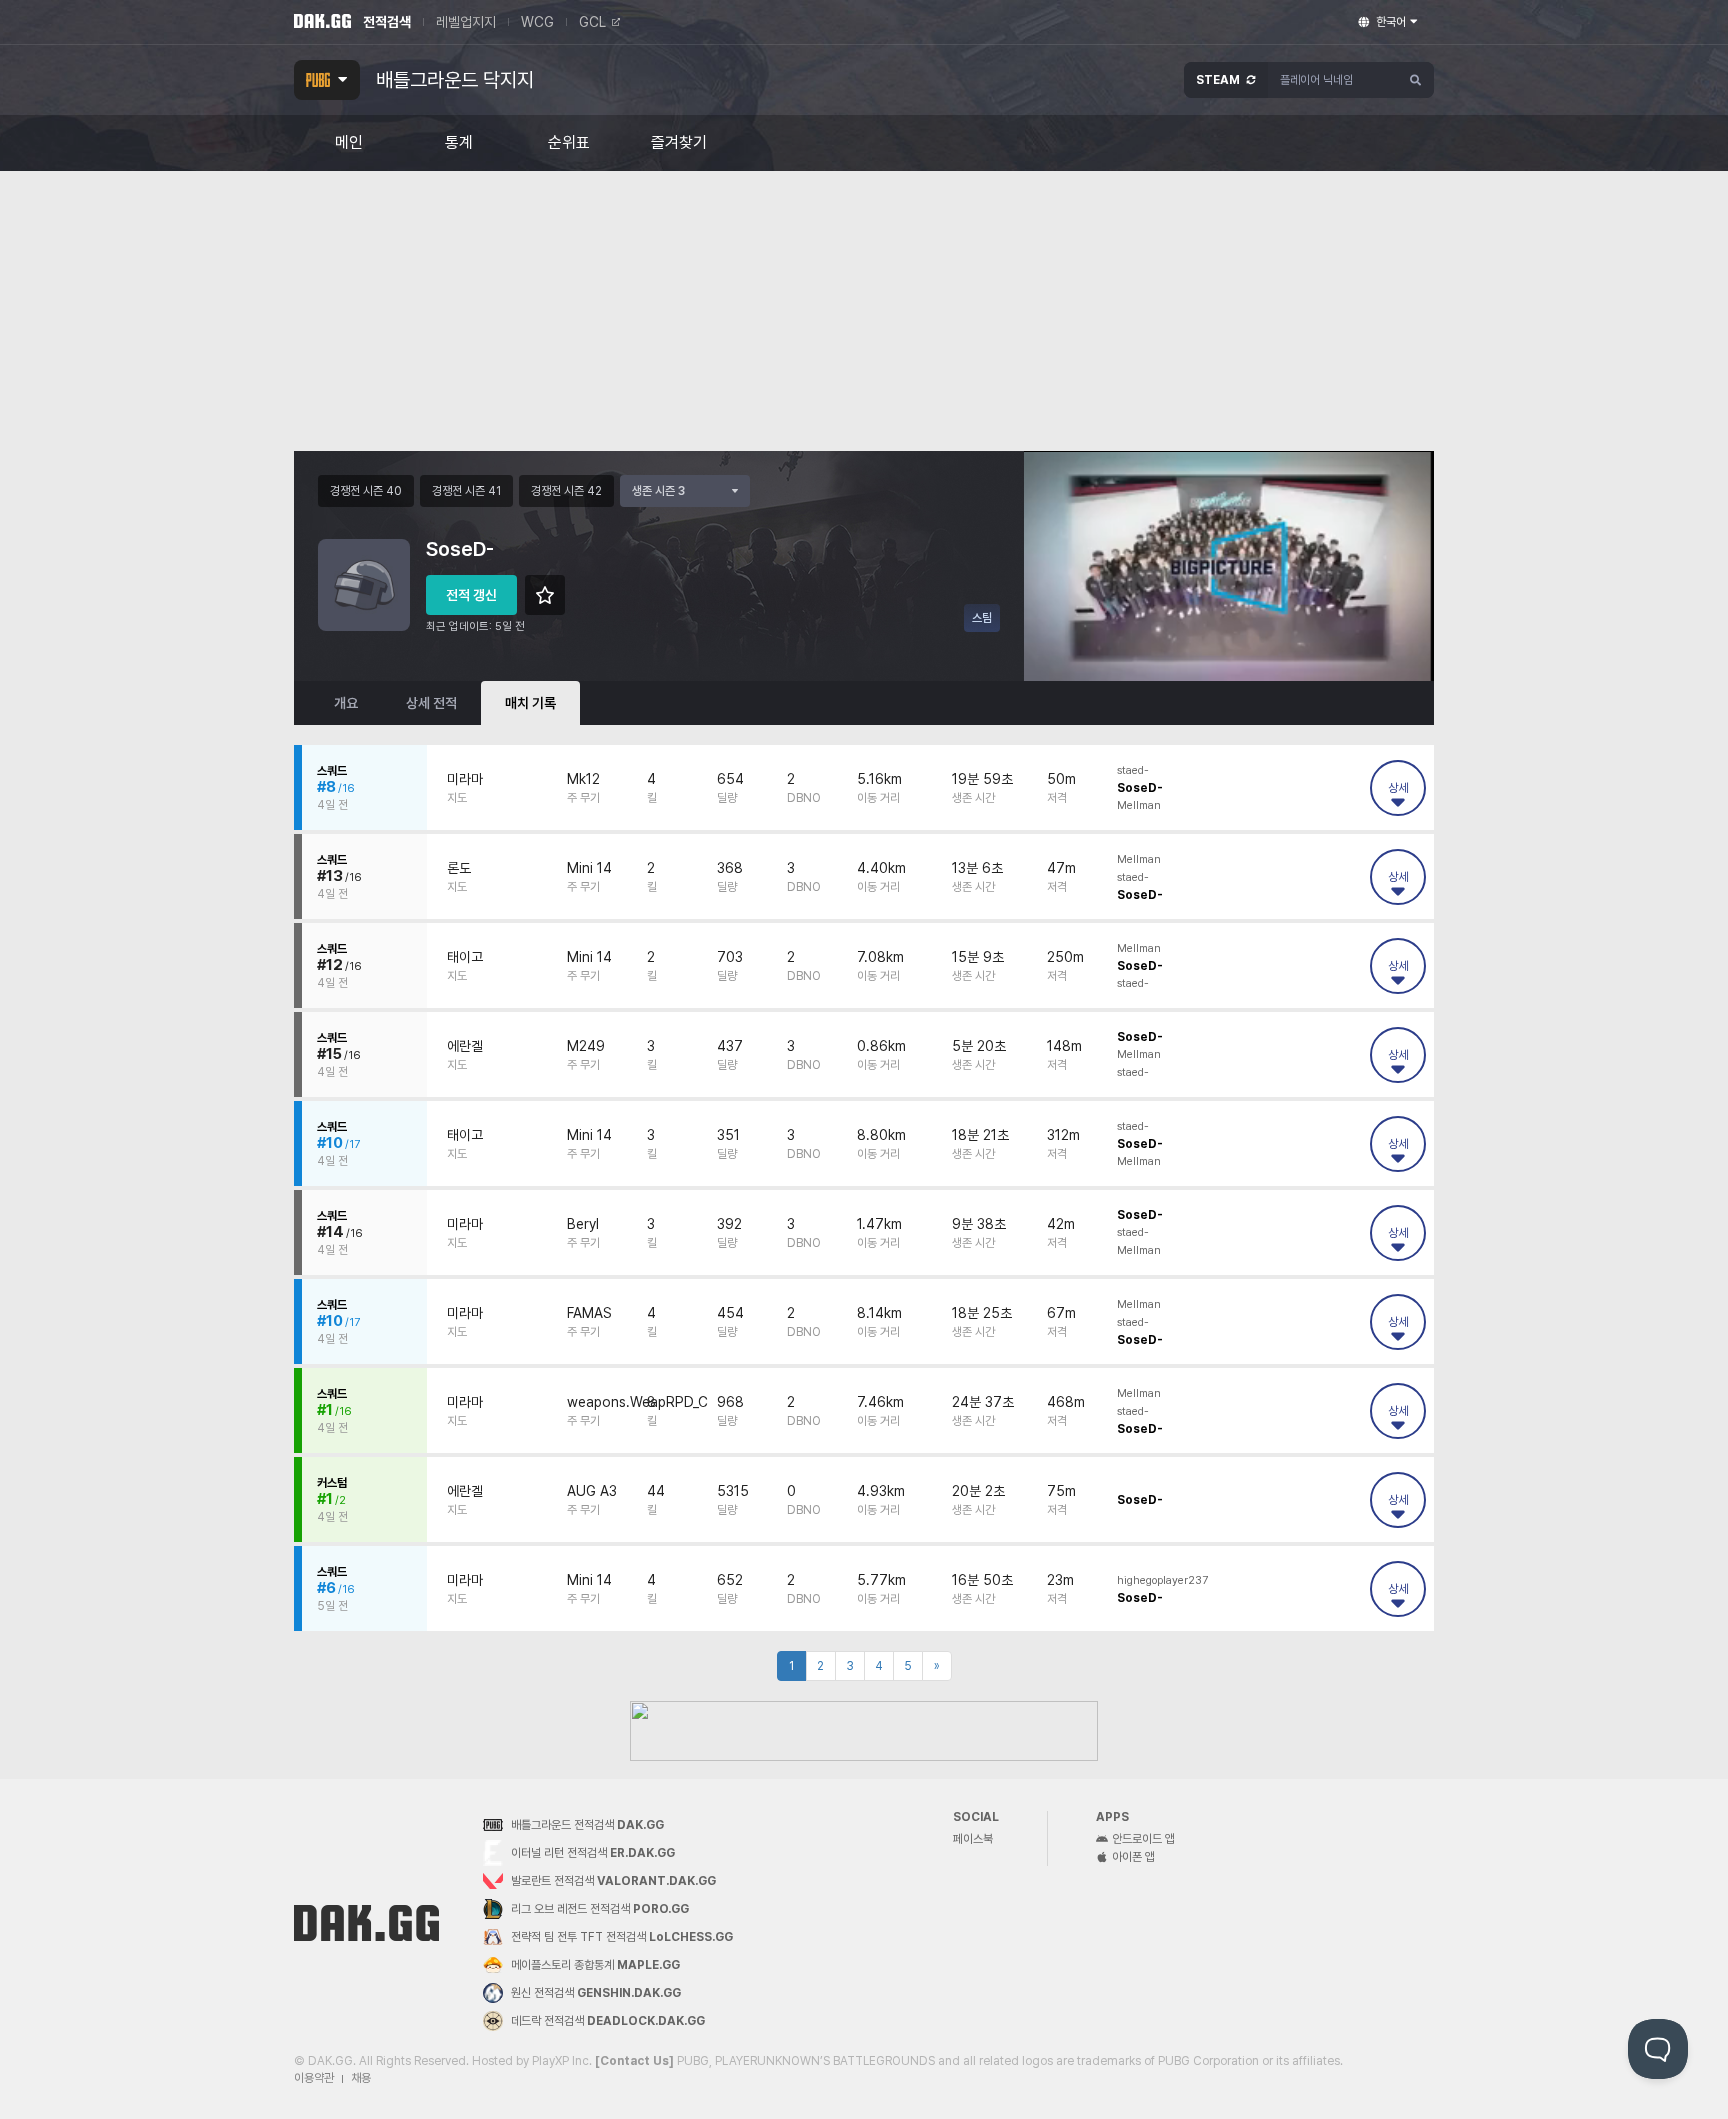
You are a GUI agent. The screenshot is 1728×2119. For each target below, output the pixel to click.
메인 (349, 143)
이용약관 (314, 2078)
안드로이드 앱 (1143, 1839)
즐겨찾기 (679, 143)
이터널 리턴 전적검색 (593, 1853)
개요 (346, 703)
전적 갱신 (471, 595)
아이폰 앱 (1133, 1857)
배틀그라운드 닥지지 (455, 80)
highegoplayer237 (1162, 1580)
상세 (1398, 788)
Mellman (1139, 805)
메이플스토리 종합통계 (595, 1965)
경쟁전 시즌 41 (466, 491)
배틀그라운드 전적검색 (587, 1825)
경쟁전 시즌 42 (566, 491)
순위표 (569, 143)
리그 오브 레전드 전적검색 (600, 1909)
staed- (1133, 770)
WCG (537, 22)
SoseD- (1140, 788)
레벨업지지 (466, 22)
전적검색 (387, 22)
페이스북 (973, 1839)
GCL (592, 22)
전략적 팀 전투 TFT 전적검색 (622, 1937)
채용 (361, 2078)
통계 (459, 143)
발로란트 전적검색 (613, 1881)
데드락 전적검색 (608, 2021)
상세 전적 (431, 703)
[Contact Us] (634, 2061)
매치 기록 (530, 703)
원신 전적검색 (596, 1993)
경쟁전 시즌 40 (366, 491)
